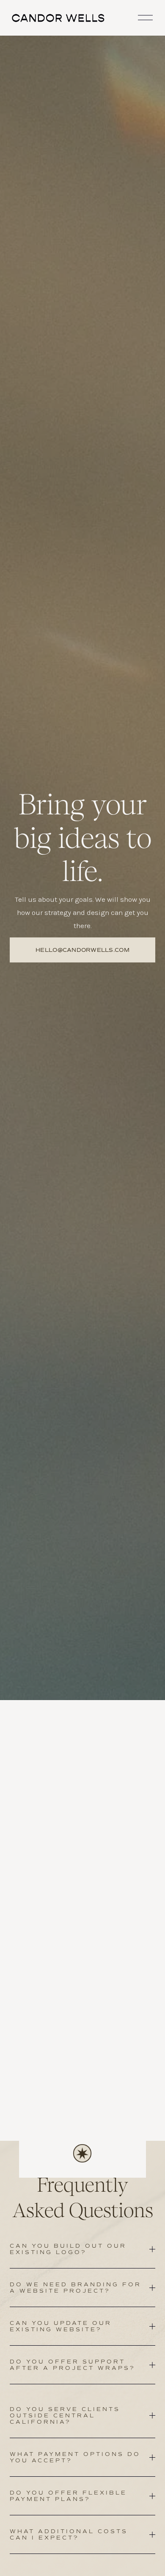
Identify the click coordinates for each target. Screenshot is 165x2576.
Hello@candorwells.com (82, 950)
